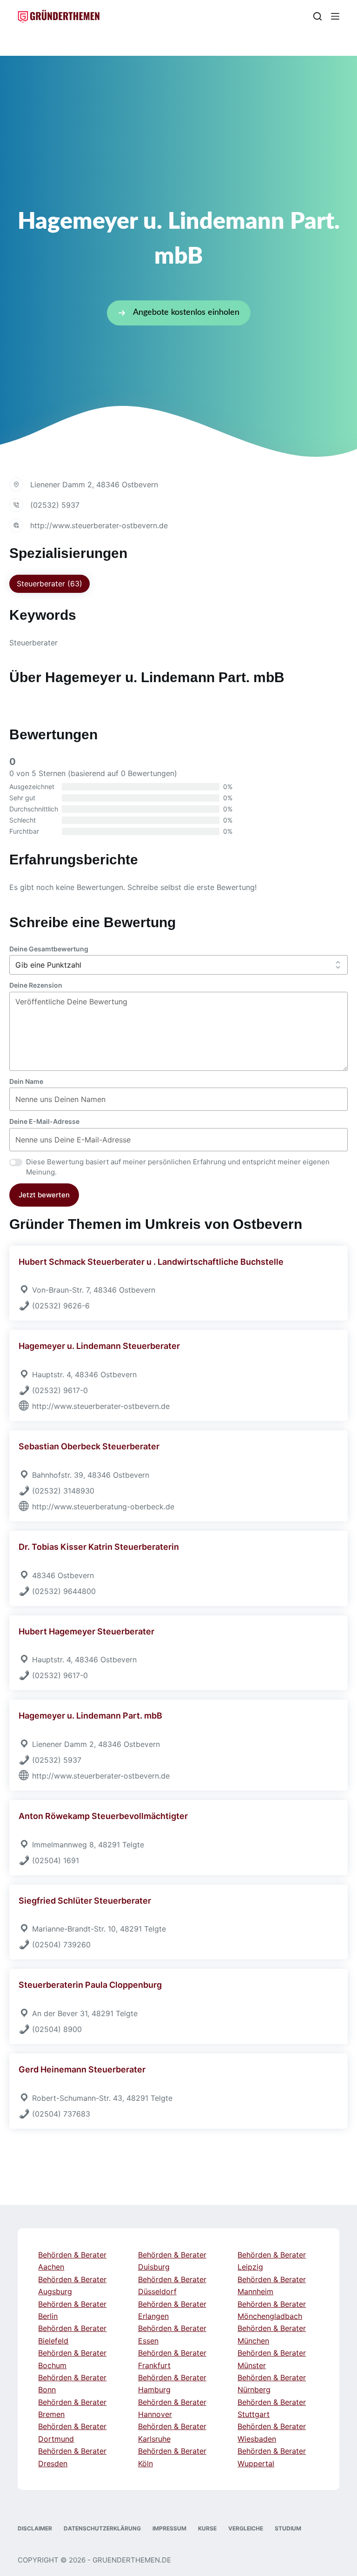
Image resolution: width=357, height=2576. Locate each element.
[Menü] (335, 16)
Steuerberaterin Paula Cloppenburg (90, 1985)
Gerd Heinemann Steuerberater (82, 2069)
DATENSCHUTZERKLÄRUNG (102, 2528)
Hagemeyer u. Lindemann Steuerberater (99, 1346)
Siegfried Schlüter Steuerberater (85, 1901)
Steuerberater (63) (50, 584)
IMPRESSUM (169, 2528)
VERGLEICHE (246, 2528)
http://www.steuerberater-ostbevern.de (99, 525)
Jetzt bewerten (44, 1195)
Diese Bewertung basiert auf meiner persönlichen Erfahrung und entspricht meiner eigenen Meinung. (178, 1167)
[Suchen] (317, 16)
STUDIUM (288, 2528)
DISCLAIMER (35, 2528)
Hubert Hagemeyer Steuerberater (86, 1631)
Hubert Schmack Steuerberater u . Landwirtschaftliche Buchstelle (151, 1262)
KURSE (207, 2528)
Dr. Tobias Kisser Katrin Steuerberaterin (99, 1547)
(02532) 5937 (55, 505)
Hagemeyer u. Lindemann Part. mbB (90, 1716)
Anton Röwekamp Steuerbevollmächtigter (103, 1816)
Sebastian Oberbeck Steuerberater (89, 1446)
